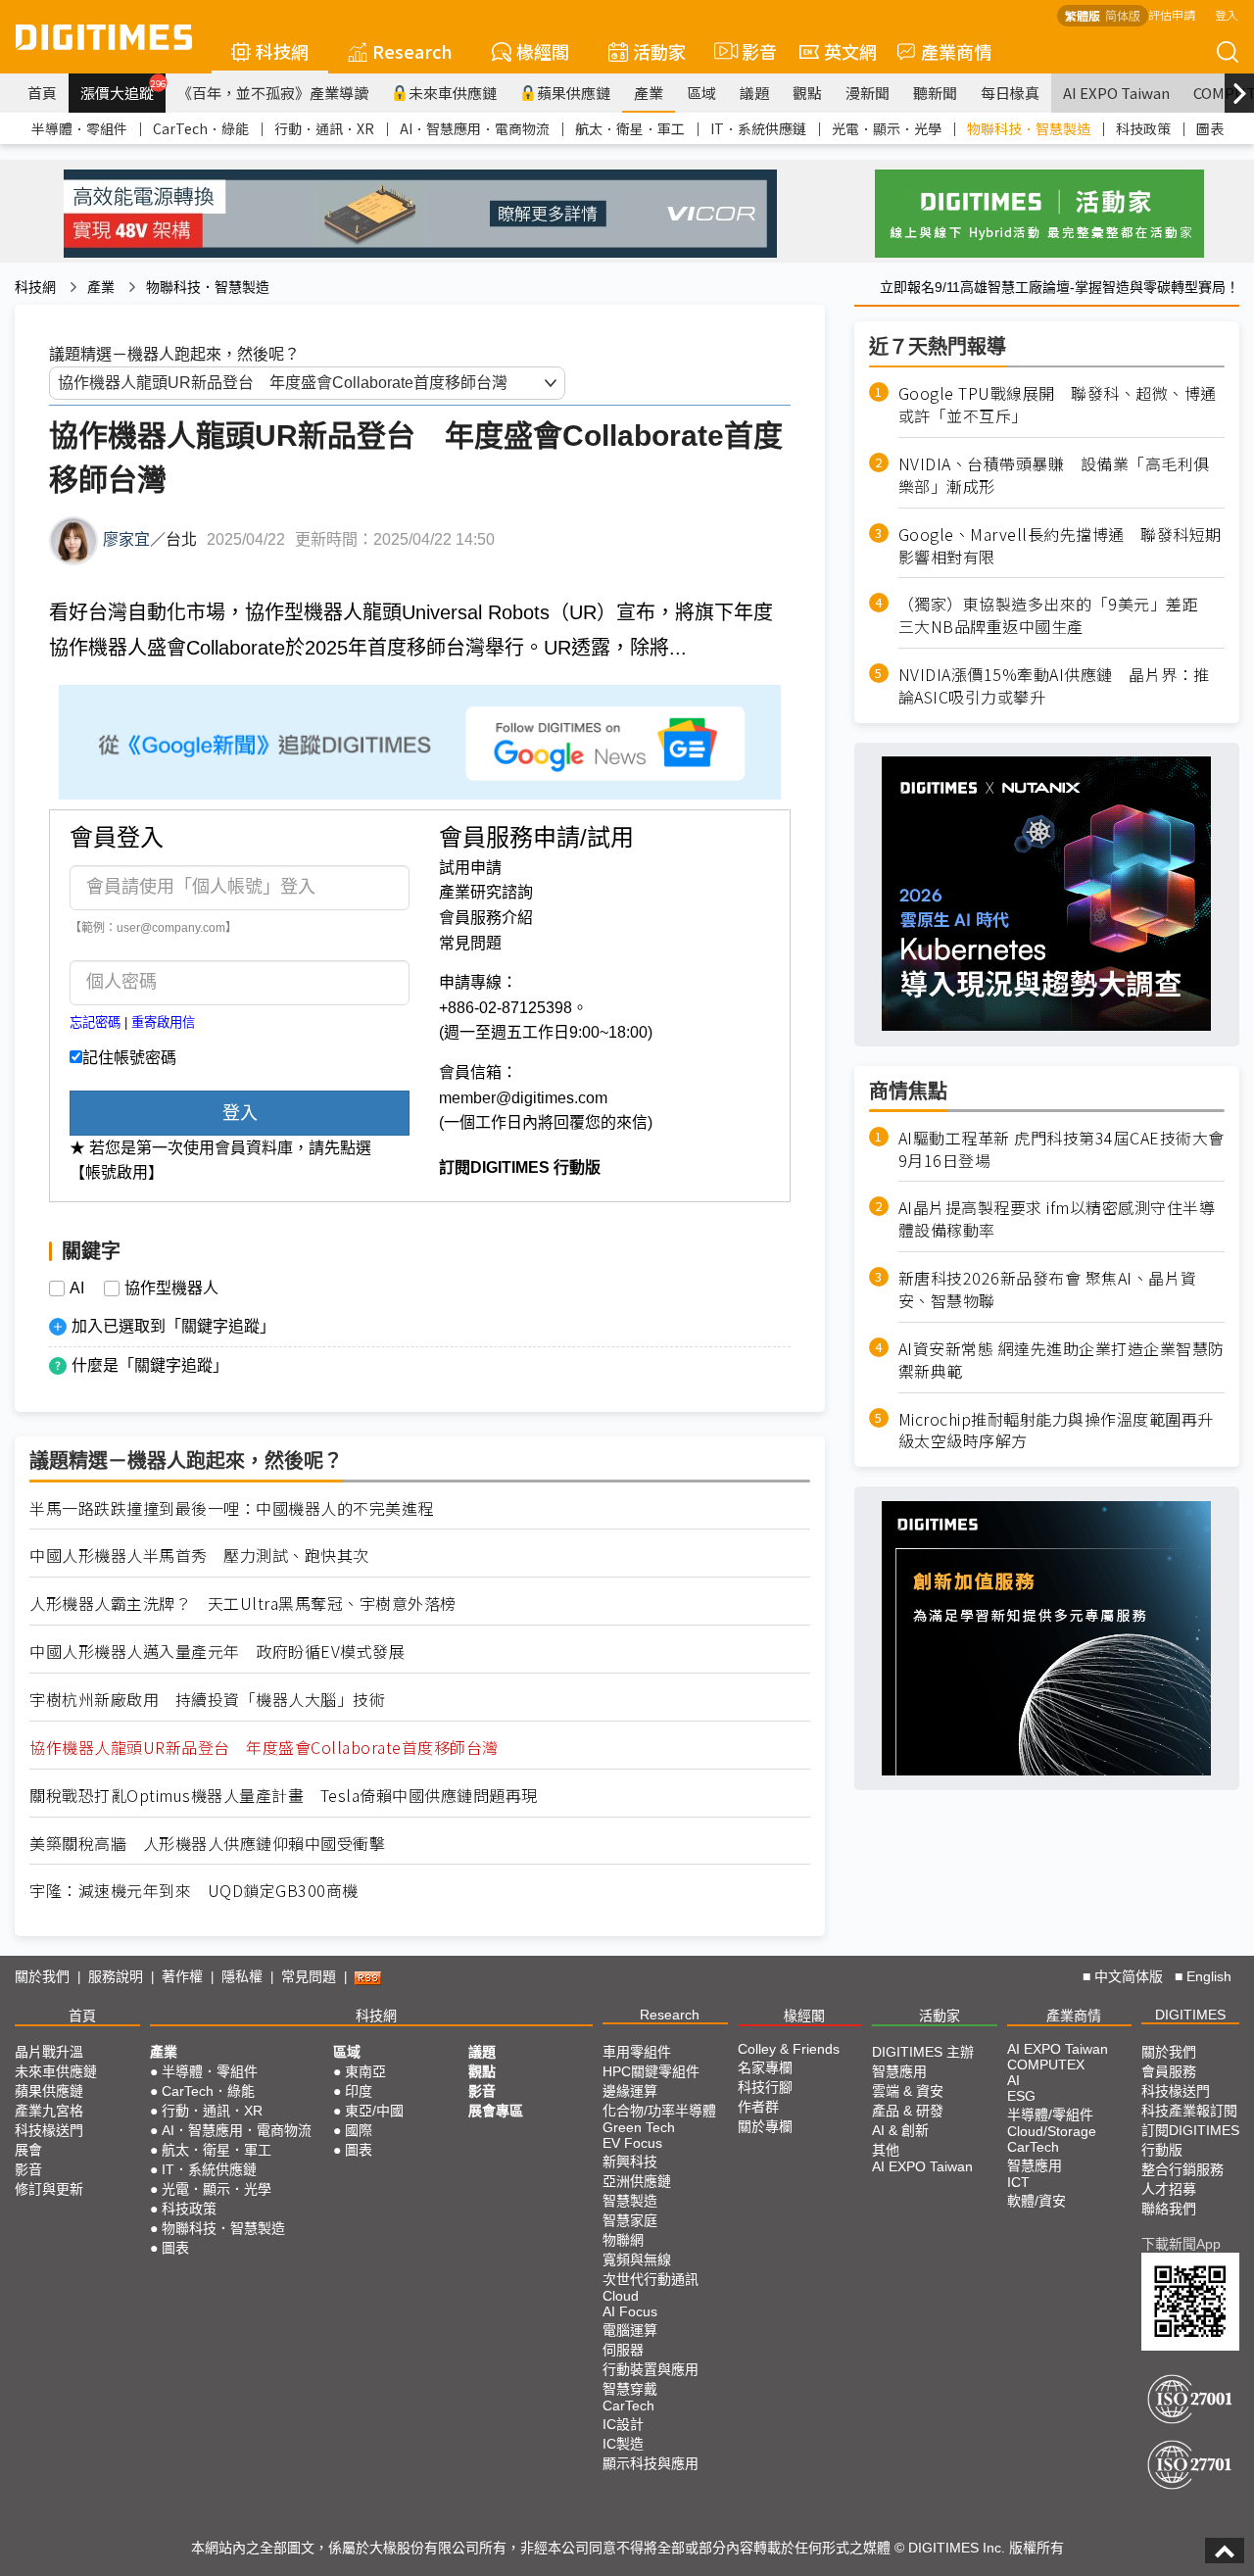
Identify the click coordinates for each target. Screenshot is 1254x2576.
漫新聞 (868, 93)
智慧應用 (899, 2071)
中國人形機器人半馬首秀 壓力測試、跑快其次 (199, 1555)
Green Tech (639, 2127)
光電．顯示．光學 (887, 128)
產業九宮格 (49, 2111)
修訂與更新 (49, 2189)
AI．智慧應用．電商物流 (475, 128)
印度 (359, 2091)
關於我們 (42, 1976)
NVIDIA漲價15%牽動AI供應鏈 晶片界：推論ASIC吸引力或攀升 (1054, 686)
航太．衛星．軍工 (630, 128)
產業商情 (956, 51)
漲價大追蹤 (123, 90)
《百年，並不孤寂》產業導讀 (273, 93)
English (1209, 1976)
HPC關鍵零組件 (651, 2071)
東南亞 (365, 2071)
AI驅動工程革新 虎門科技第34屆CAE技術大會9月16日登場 (1061, 1148)
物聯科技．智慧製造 (1029, 128)
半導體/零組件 (1050, 2114)
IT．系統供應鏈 (758, 128)
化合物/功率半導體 (659, 2111)
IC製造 (623, 2444)
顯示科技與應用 (651, 2463)
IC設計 (623, 2424)
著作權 (182, 1976)
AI (77, 1288)
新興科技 (630, 2162)
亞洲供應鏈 (637, 2181)
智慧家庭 (630, 2220)
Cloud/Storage (1052, 2131)
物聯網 (623, 2240)
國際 (359, 2130)
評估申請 (1172, 14)
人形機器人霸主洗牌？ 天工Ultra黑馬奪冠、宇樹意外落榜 (243, 1604)
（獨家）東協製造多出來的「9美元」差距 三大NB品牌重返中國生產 (1057, 615)
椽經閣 (543, 51)
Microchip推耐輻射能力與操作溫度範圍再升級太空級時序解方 (1056, 1430)
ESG (1021, 2096)
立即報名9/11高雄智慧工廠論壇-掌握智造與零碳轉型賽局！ (1060, 287)
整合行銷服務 (1182, 2169)
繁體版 (1083, 15)
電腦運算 (630, 2330)
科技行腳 (765, 2087)
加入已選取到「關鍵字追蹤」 (173, 1326)
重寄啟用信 (163, 1022)
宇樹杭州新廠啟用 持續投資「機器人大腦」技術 (207, 1700)
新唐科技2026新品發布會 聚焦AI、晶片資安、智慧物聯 (1048, 1289)
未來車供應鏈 (453, 93)
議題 (754, 93)
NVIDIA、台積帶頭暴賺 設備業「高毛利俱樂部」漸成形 (1054, 475)
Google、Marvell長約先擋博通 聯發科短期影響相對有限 (1060, 545)
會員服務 (1169, 2071)
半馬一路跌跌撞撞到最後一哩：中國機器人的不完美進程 (232, 1508)
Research (412, 51)
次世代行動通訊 (651, 2279)
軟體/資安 (1037, 2201)
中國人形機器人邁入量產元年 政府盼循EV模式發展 (217, 1652)
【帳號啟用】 (117, 1172)
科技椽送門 (49, 2130)
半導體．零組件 (79, 128)
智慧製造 (630, 2201)
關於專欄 (765, 2126)
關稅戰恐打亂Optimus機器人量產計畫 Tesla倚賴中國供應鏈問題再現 (284, 1796)
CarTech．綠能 (201, 128)
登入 (1227, 14)
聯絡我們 (1169, 2209)
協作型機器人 (171, 1288)
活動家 (659, 51)
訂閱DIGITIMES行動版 (1190, 2140)
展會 (28, 2150)
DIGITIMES (1190, 2015)
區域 (701, 93)
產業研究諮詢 (486, 892)
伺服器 (623, 2350)
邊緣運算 (630, 2091)
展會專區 (496, 2111)
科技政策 (1143, 128)
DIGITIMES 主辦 (923, 2052)
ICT (1018, 2182)
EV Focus (632, 2143)
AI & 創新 (900, 2130)
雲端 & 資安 (908, 2091)
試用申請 (470, 868)
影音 (751, 51)
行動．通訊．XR (324, 128)
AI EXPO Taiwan (1116, 93)
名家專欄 (765, 2067)
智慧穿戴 (630, 2389)
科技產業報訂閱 (1189, 2111)
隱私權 (242, 1976)
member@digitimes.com (523, 1098)
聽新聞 (935, 93)
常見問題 (470, 943)
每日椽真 (1010, 93)
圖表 (1210, 128)
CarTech (628, 2406)
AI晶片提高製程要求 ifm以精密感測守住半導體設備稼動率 (1057, 1219)
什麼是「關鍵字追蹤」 (150, 1365)
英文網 (850, 51)
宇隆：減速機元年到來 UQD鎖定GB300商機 (194, 1891)
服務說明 (116, 1976)
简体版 (1123, 15)
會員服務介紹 (486, 918)
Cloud (621, 2296)
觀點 (807, 93)
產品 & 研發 (908, 2111)
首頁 (42, 93)
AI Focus (630, 2311)
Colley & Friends (789, 2049)
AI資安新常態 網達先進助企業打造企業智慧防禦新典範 (1061, 1360)
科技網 (282, 51)
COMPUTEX (1046, 2065)
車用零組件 (637, 2052)
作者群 (758, 2107)
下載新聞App (1181, 2244)
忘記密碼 (95, 1022)
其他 (886, 2150)
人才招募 (1169, 2189)
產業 (649, 93)
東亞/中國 (374, 2111)
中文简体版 (1129, 1976)
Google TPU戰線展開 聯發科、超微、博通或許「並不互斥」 (1058, 405)
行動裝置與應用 (651, 2369)
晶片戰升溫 (49, 2052)
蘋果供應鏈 (574, 93)
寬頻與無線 (637, 2260)
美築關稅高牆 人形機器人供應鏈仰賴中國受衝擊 (207, 1844)
